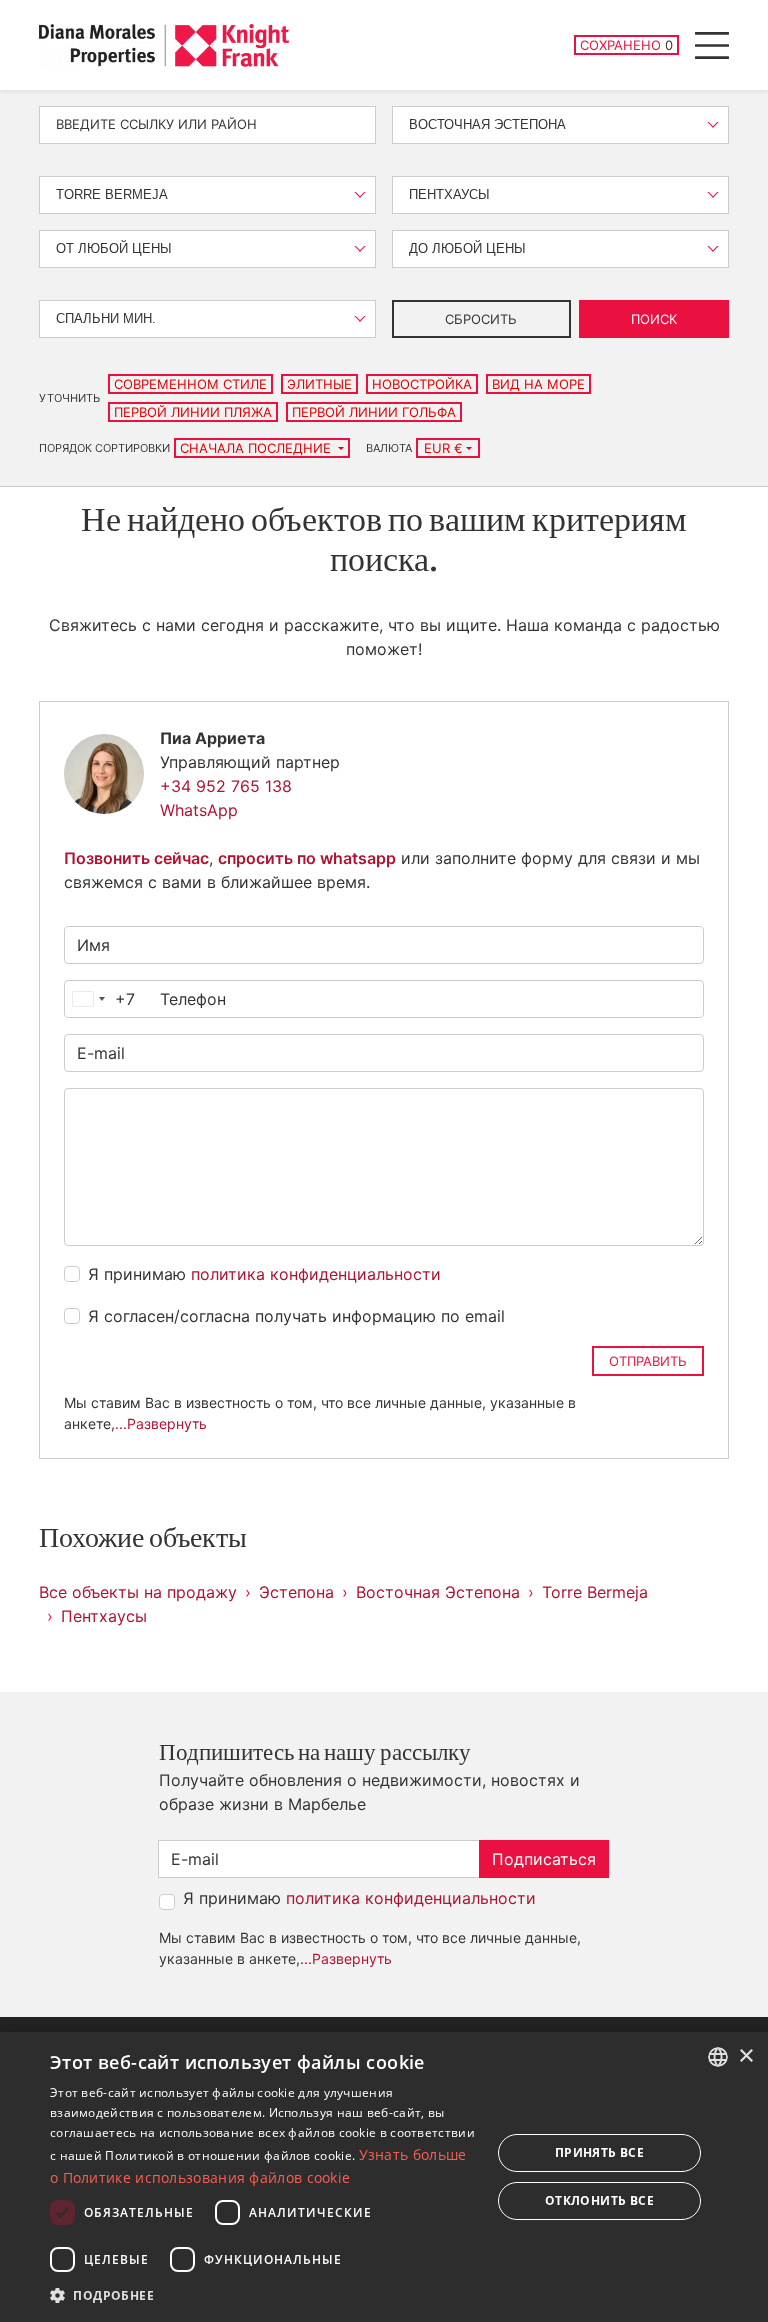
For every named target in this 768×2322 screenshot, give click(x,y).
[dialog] (384, 2177)
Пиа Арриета (212, 738)
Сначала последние (257, 448)
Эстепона (296, 1592)
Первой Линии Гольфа (374, 412)
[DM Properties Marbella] (164, 45)
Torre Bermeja (595, 1592)
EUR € (443, 448)
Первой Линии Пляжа (193, 412)
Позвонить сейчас (136, 858)
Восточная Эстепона (438, 1592)
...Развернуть (161, 1423)
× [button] (745, 2056)
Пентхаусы (104, 1616)
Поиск (654, 319)
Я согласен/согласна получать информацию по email (296, 1316)
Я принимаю (264, 1274)
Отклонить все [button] (599, 2200)
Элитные (319, 384)
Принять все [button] (599, 2152)
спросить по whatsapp (307, 858)
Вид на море (538, 384)
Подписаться (544, 1859)
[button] (264, 2295)
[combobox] (100, 999)
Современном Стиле (190, 384)
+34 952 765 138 (226, 786)
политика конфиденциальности (316, 1274)
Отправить (648, 1361)
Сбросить (481, 319)
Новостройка (422, 384)
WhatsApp (199, 810)
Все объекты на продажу (138, 1592)
